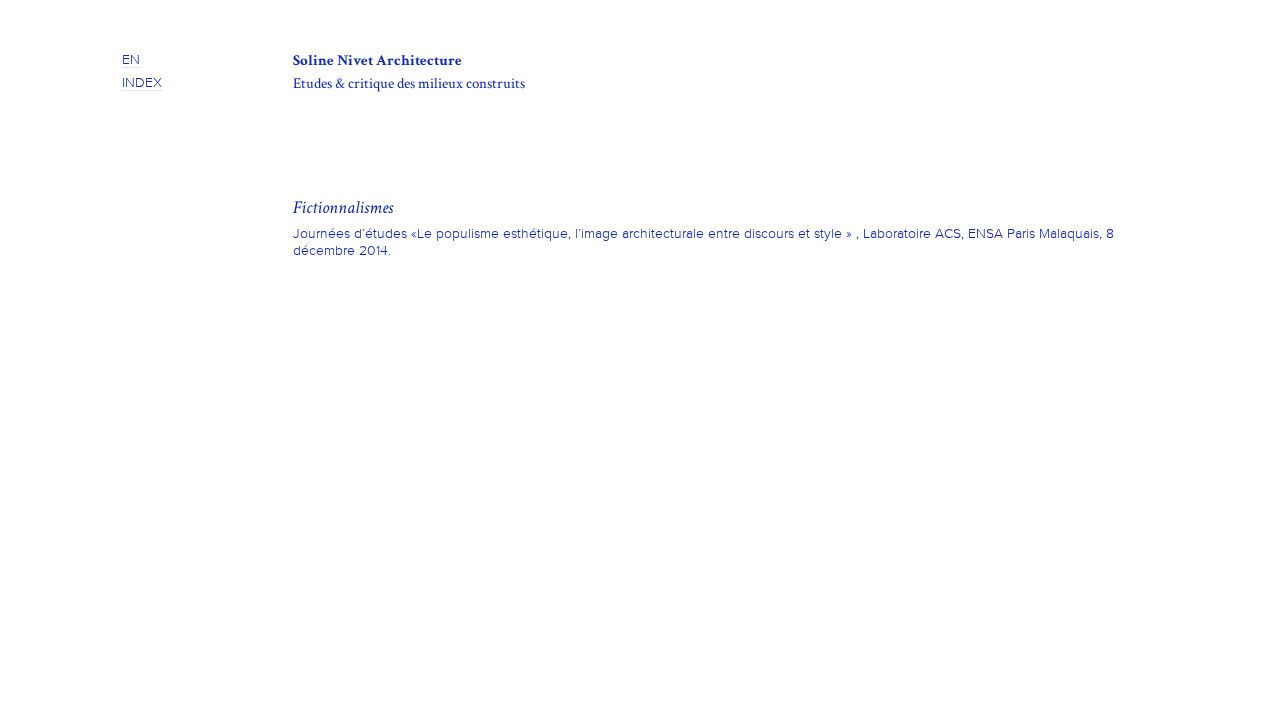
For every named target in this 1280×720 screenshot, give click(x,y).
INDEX (142, 83)
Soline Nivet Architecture (377, 60)
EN (131, 60)
